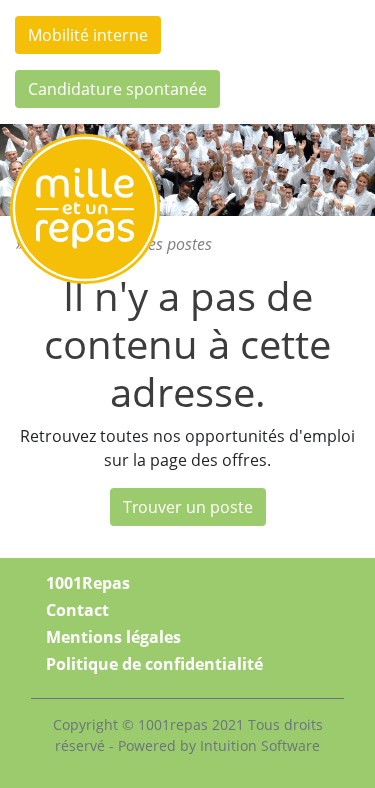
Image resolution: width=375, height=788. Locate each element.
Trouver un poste (188, 507)
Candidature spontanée (117, 89)
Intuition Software (260, 745)
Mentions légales (113, 637)
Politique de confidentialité (154, 664)
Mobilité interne (88, 35)
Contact (77, 610)
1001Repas (88, 583)
